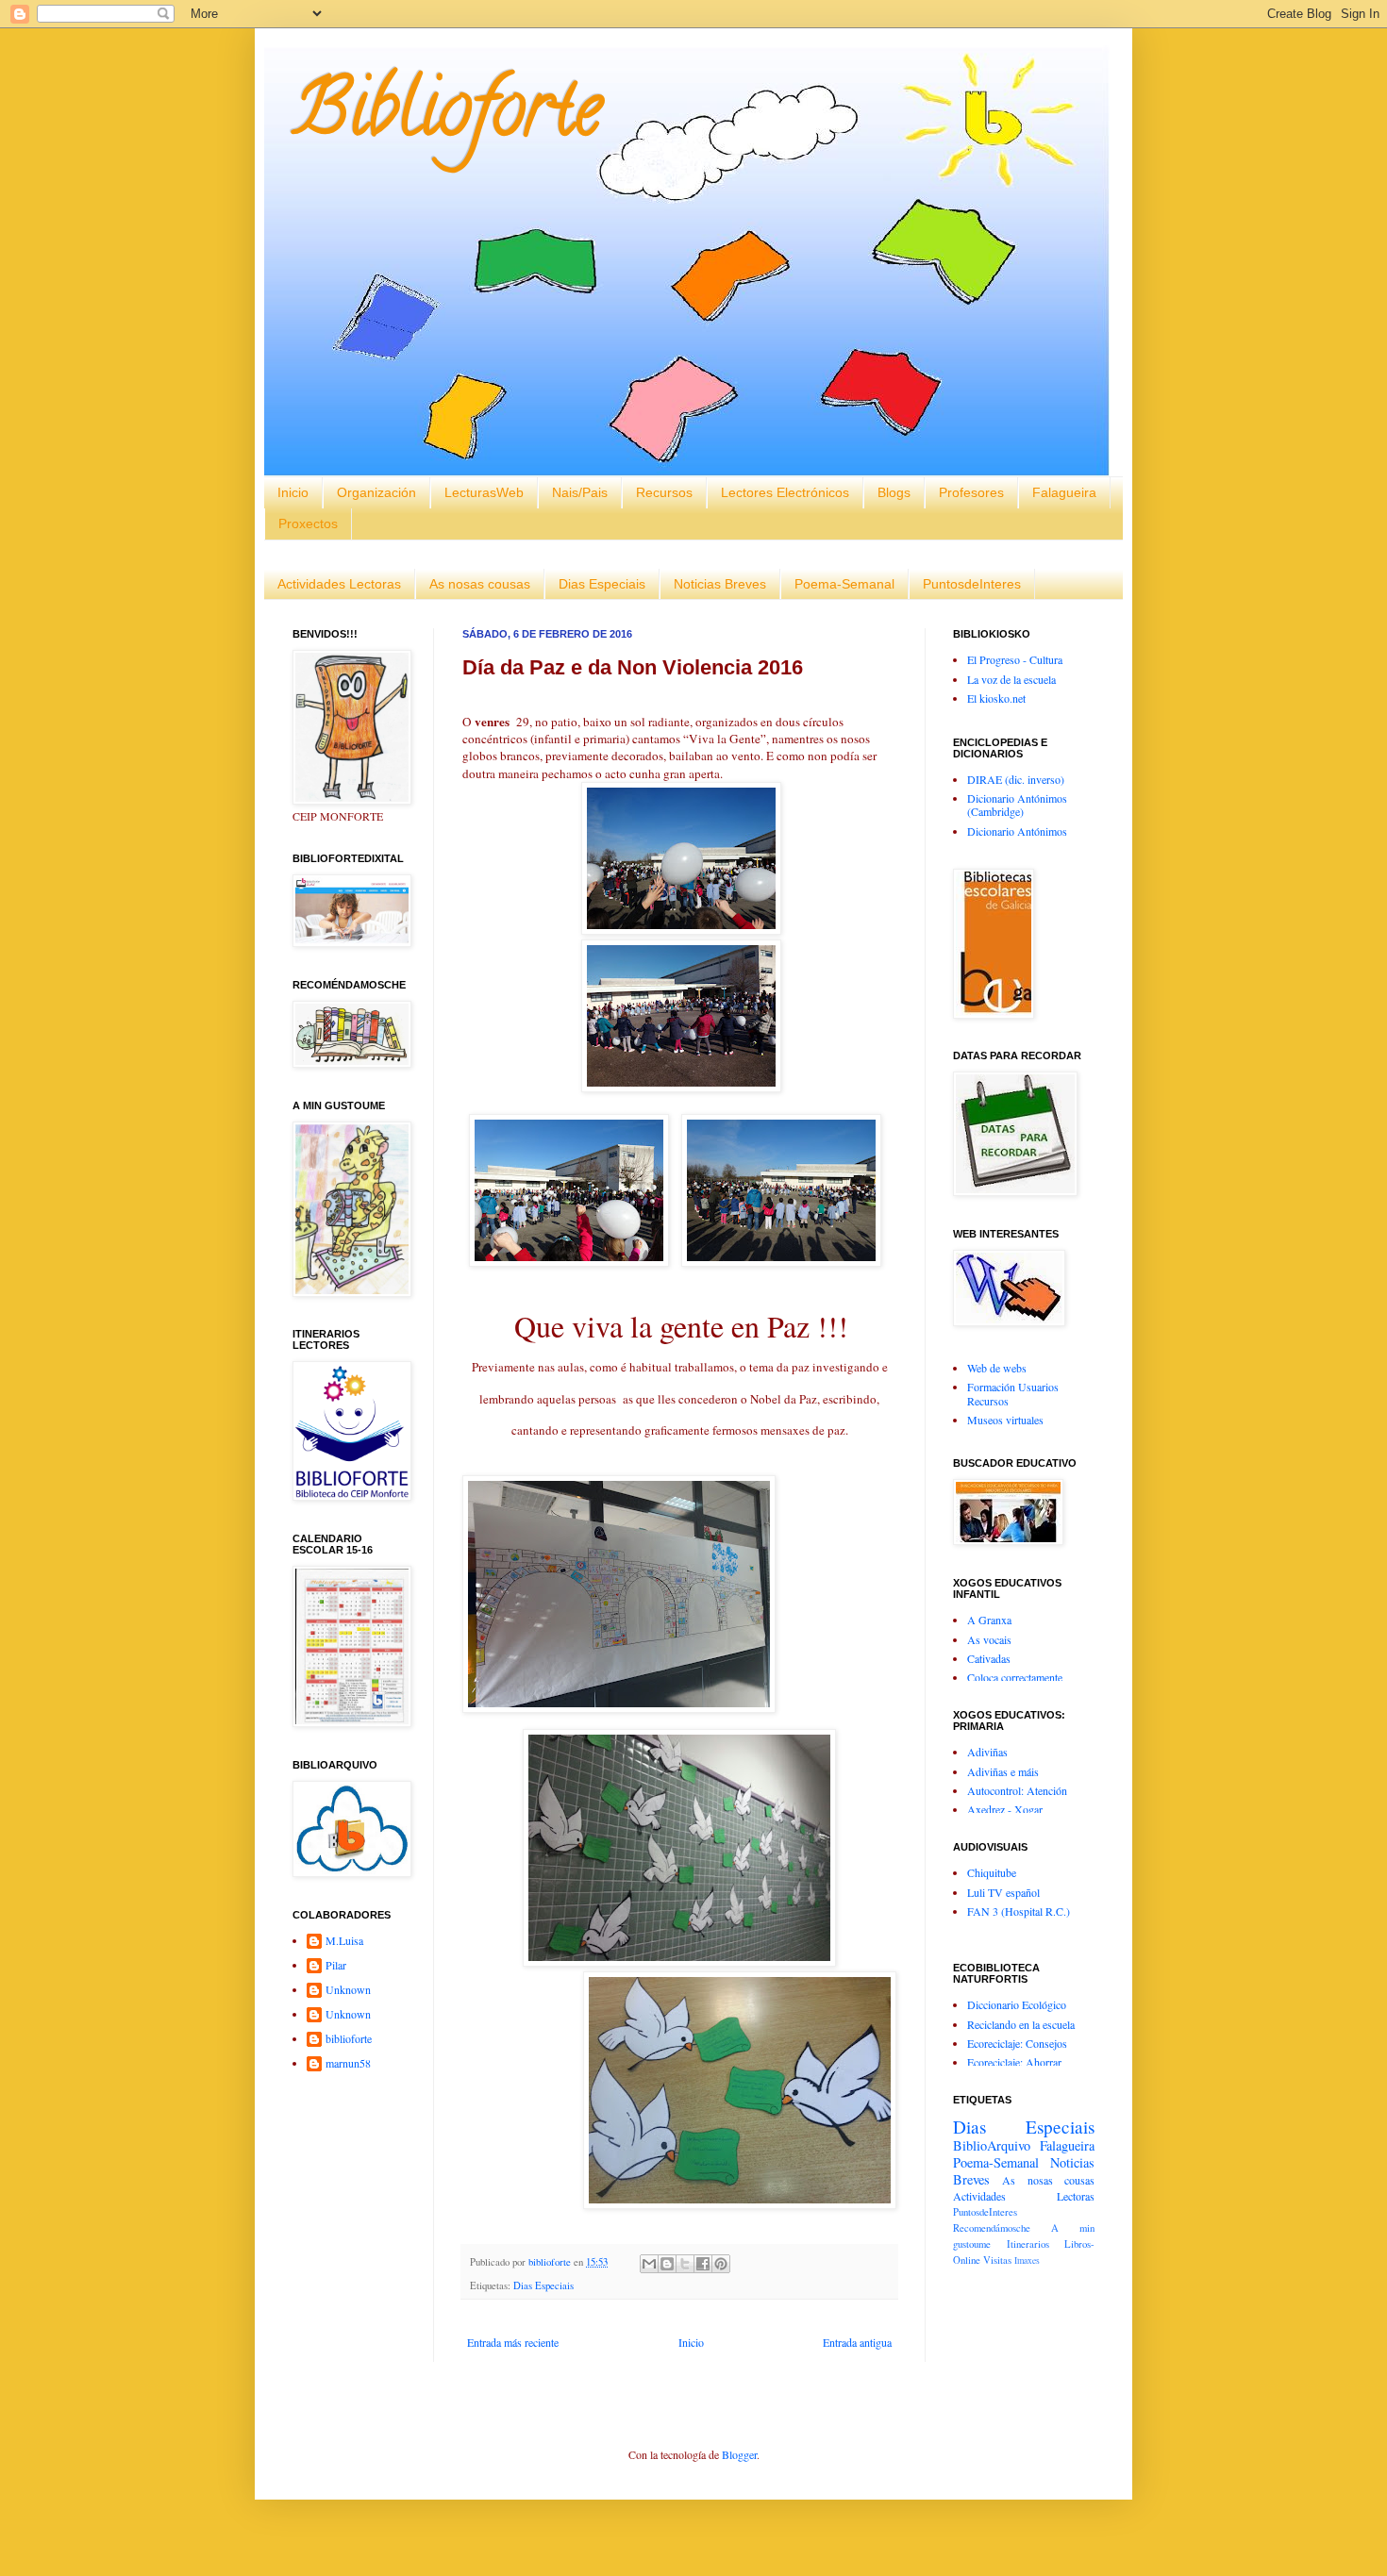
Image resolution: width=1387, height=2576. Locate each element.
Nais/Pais (580, 492)
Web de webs (997, 1368)
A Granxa (989, 1620)
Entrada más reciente (513, 2342)
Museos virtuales (1005, 1420)
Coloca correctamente (1015, 1677)
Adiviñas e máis (1003, 1771)
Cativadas (989, 1658)
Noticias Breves (720, 584)
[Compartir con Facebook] (703, 2264)
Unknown (348, 1990)
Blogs (894, 492)
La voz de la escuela (1011, 679)
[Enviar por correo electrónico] (649, 2264)
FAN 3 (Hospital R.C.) (1019, 1911)
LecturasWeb (484, 492)
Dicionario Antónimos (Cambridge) (1017, 805)
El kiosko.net (996, 698)
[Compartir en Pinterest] (721, 2264)
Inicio (293, 492)
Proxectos (308, 524)
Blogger (739, 2454)
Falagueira (1064, 492)
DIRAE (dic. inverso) (1016, 779)
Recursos (664, 492)
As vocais (989, 1639)
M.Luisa (344, 1941)
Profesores (971, 492)
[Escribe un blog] (667, 2264)
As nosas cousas (480, 584)
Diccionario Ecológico (1017, 2004)
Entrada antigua (857, 2342)
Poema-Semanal (844, 584)
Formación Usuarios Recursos (1013, 1393)
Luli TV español (1003, 1892)
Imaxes (1027, 2260)
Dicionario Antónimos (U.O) (1017, 838)
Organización (376, 492)
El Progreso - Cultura (1015, 659)
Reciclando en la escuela (1021, 2024)
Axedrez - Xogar (1005, 1809)
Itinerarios (1028, 2244)
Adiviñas (987, 1752)
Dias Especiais (602, 584)
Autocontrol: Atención (1017, 1790)
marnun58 (348, 2063)
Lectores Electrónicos (785, 492)
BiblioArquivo (992, 2145)
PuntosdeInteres (972, 584)
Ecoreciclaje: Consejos (1017, 2043)
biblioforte (349, 2039)
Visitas (997, 2260)
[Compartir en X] (685, 2264)
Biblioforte (447, 117)
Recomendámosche (992, 2228)
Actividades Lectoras (339, 584)
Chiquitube (992, 1872)
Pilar (336, 1965)
